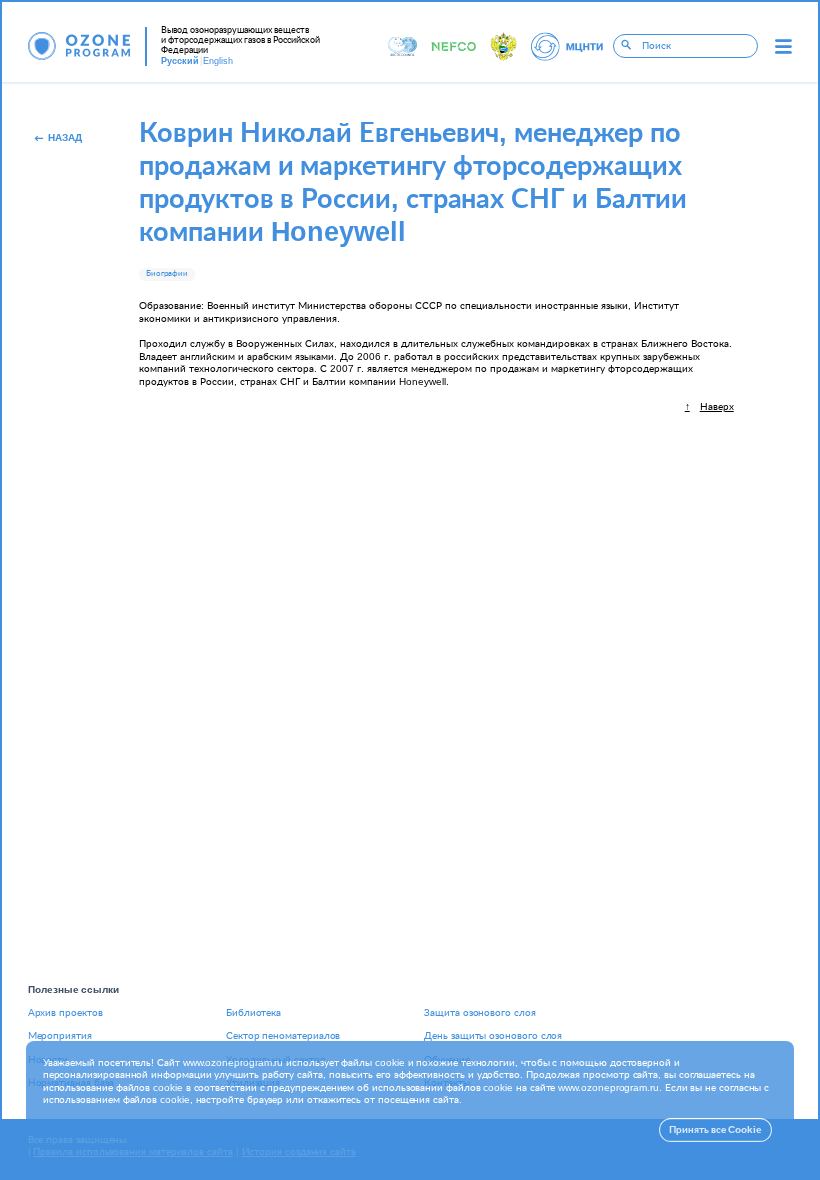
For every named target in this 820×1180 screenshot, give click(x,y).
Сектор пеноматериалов (283, 1036)
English (218, 61)
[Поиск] (626, 46)
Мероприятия (60, 1036)
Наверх (717, 407)
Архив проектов (65, 1013)
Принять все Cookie (715, 1130)
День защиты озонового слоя (493, 1036)
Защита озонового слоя (479, 1013)
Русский (180, 61)
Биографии (167, 274)
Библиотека (253, 1013)
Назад (65, 138)
